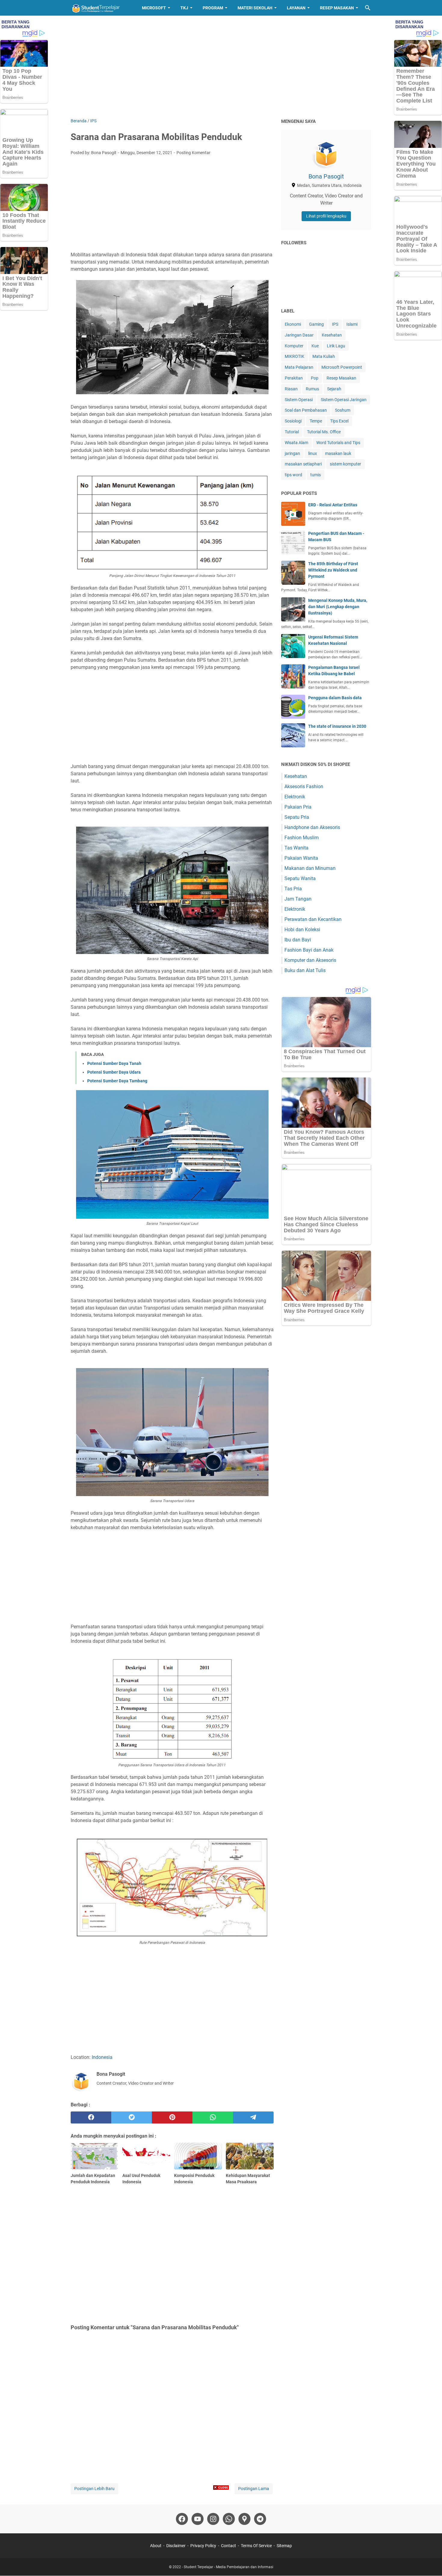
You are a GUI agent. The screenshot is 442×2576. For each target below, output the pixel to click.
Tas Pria (293, 889)
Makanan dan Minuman (310, 868)
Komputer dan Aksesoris (310, 960)
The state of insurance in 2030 (337, 726)
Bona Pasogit (326, 176)
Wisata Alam (296, 443)
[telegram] (253, 2117)
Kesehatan (332, 335)
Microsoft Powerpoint (342, 367)
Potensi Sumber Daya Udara (114, 1072)
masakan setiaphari (303, 464)
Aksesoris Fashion (304, 787)
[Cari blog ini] (368, 8)
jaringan (292, 453)
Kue (315, 346)
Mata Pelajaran (299, 367)
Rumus (312, 389)
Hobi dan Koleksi (302, 930)
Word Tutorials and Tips (338, 443)
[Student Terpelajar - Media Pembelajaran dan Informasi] (101, 8)
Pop (315, 378)
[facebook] (91, 2117)
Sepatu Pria (297, 817)
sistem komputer (345, 464)
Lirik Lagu (336, 346)
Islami (352, 324)
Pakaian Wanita (301, 858)
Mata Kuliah (324, 356)
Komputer (294, 346)
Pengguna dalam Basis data (335, 698)
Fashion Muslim (302, 838)
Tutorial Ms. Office (324, 432)
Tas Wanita (296, 848)
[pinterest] (172, 2117)
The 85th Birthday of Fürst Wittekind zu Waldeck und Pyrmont (333, 570)
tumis (316, 475)
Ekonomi (293, 324)
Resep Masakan (337, 8)
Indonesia (102, 2057)
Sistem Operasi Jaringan (344, 400)
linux (313, 453)
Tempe (316, 421)
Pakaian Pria (298, 807)
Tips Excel (339, 421)
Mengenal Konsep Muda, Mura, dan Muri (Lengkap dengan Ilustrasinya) (338, 607)
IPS (335, 324)
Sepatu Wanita (300, 878)
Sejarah (334, 389)
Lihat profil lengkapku (326, 216)
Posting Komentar (193, 153)
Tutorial (292, 432)
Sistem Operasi (299, 400)
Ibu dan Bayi (298, 940)
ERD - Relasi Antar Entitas (333, 505)
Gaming (316, 324)
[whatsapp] (213, 2117)
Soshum (343, 410)
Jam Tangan (298, 899)
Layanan (296, 8)
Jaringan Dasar (299, 335)
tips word (293, 475)
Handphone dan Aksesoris (312, 827)
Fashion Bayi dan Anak (309, 950)
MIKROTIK (295, 356)
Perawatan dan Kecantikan (313, 919)
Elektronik (295, 797)
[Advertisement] (221, 67)
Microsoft (154, 8)
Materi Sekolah (255, 8)
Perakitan (294, 378)
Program (213, 8)
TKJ (184, 8)
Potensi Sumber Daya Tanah (114, 1063)
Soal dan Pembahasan (306, 410)
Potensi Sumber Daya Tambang (117, 1081)
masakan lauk (338, 453)
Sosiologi (293, 421)
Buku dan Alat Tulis (305, 970)
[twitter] (132, 2117)
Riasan (291, 389)
